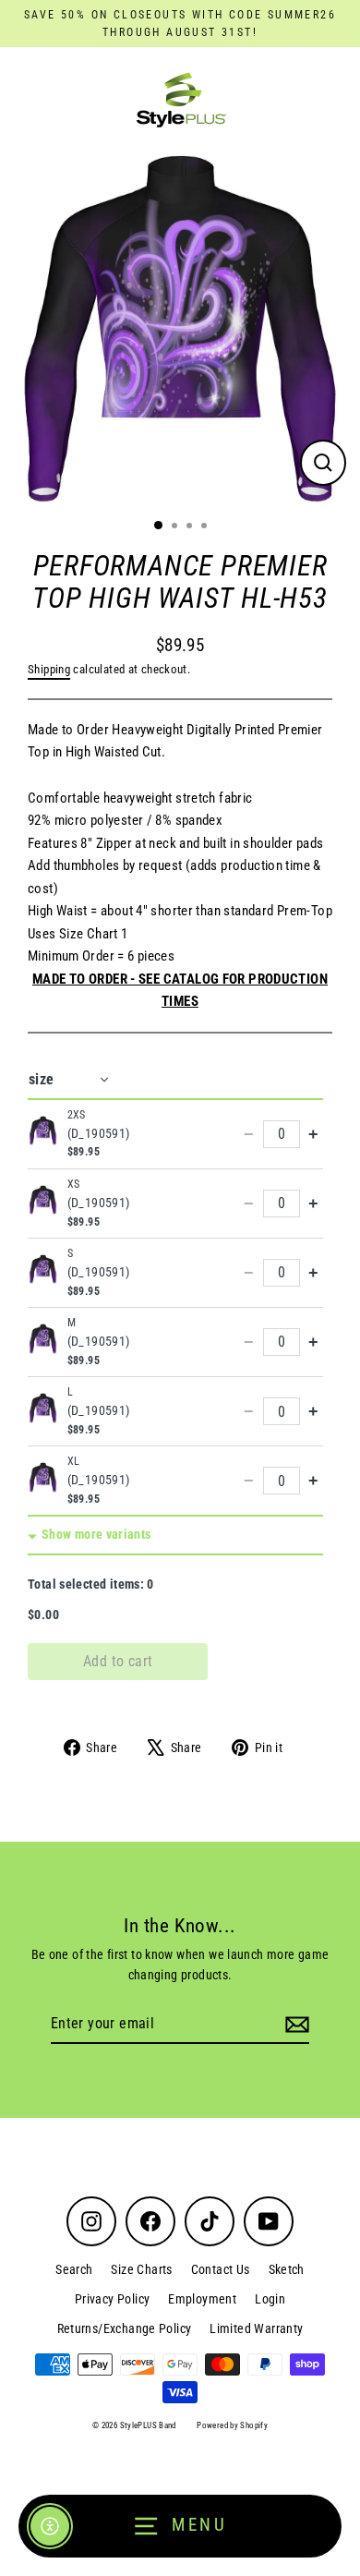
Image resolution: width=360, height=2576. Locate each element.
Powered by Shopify (232, 2425)
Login (270, 2299)
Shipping (49, 669)
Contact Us (221, 2269)
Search (74, 2269)
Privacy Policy (112, 2299)
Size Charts (141, 2269)
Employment (202, 2299)
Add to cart (118, 1661)
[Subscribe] (294, 2025)
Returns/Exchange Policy (125, 2328)
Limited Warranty (256, 2328)
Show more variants (96, 1535)
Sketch (287, 2269)
